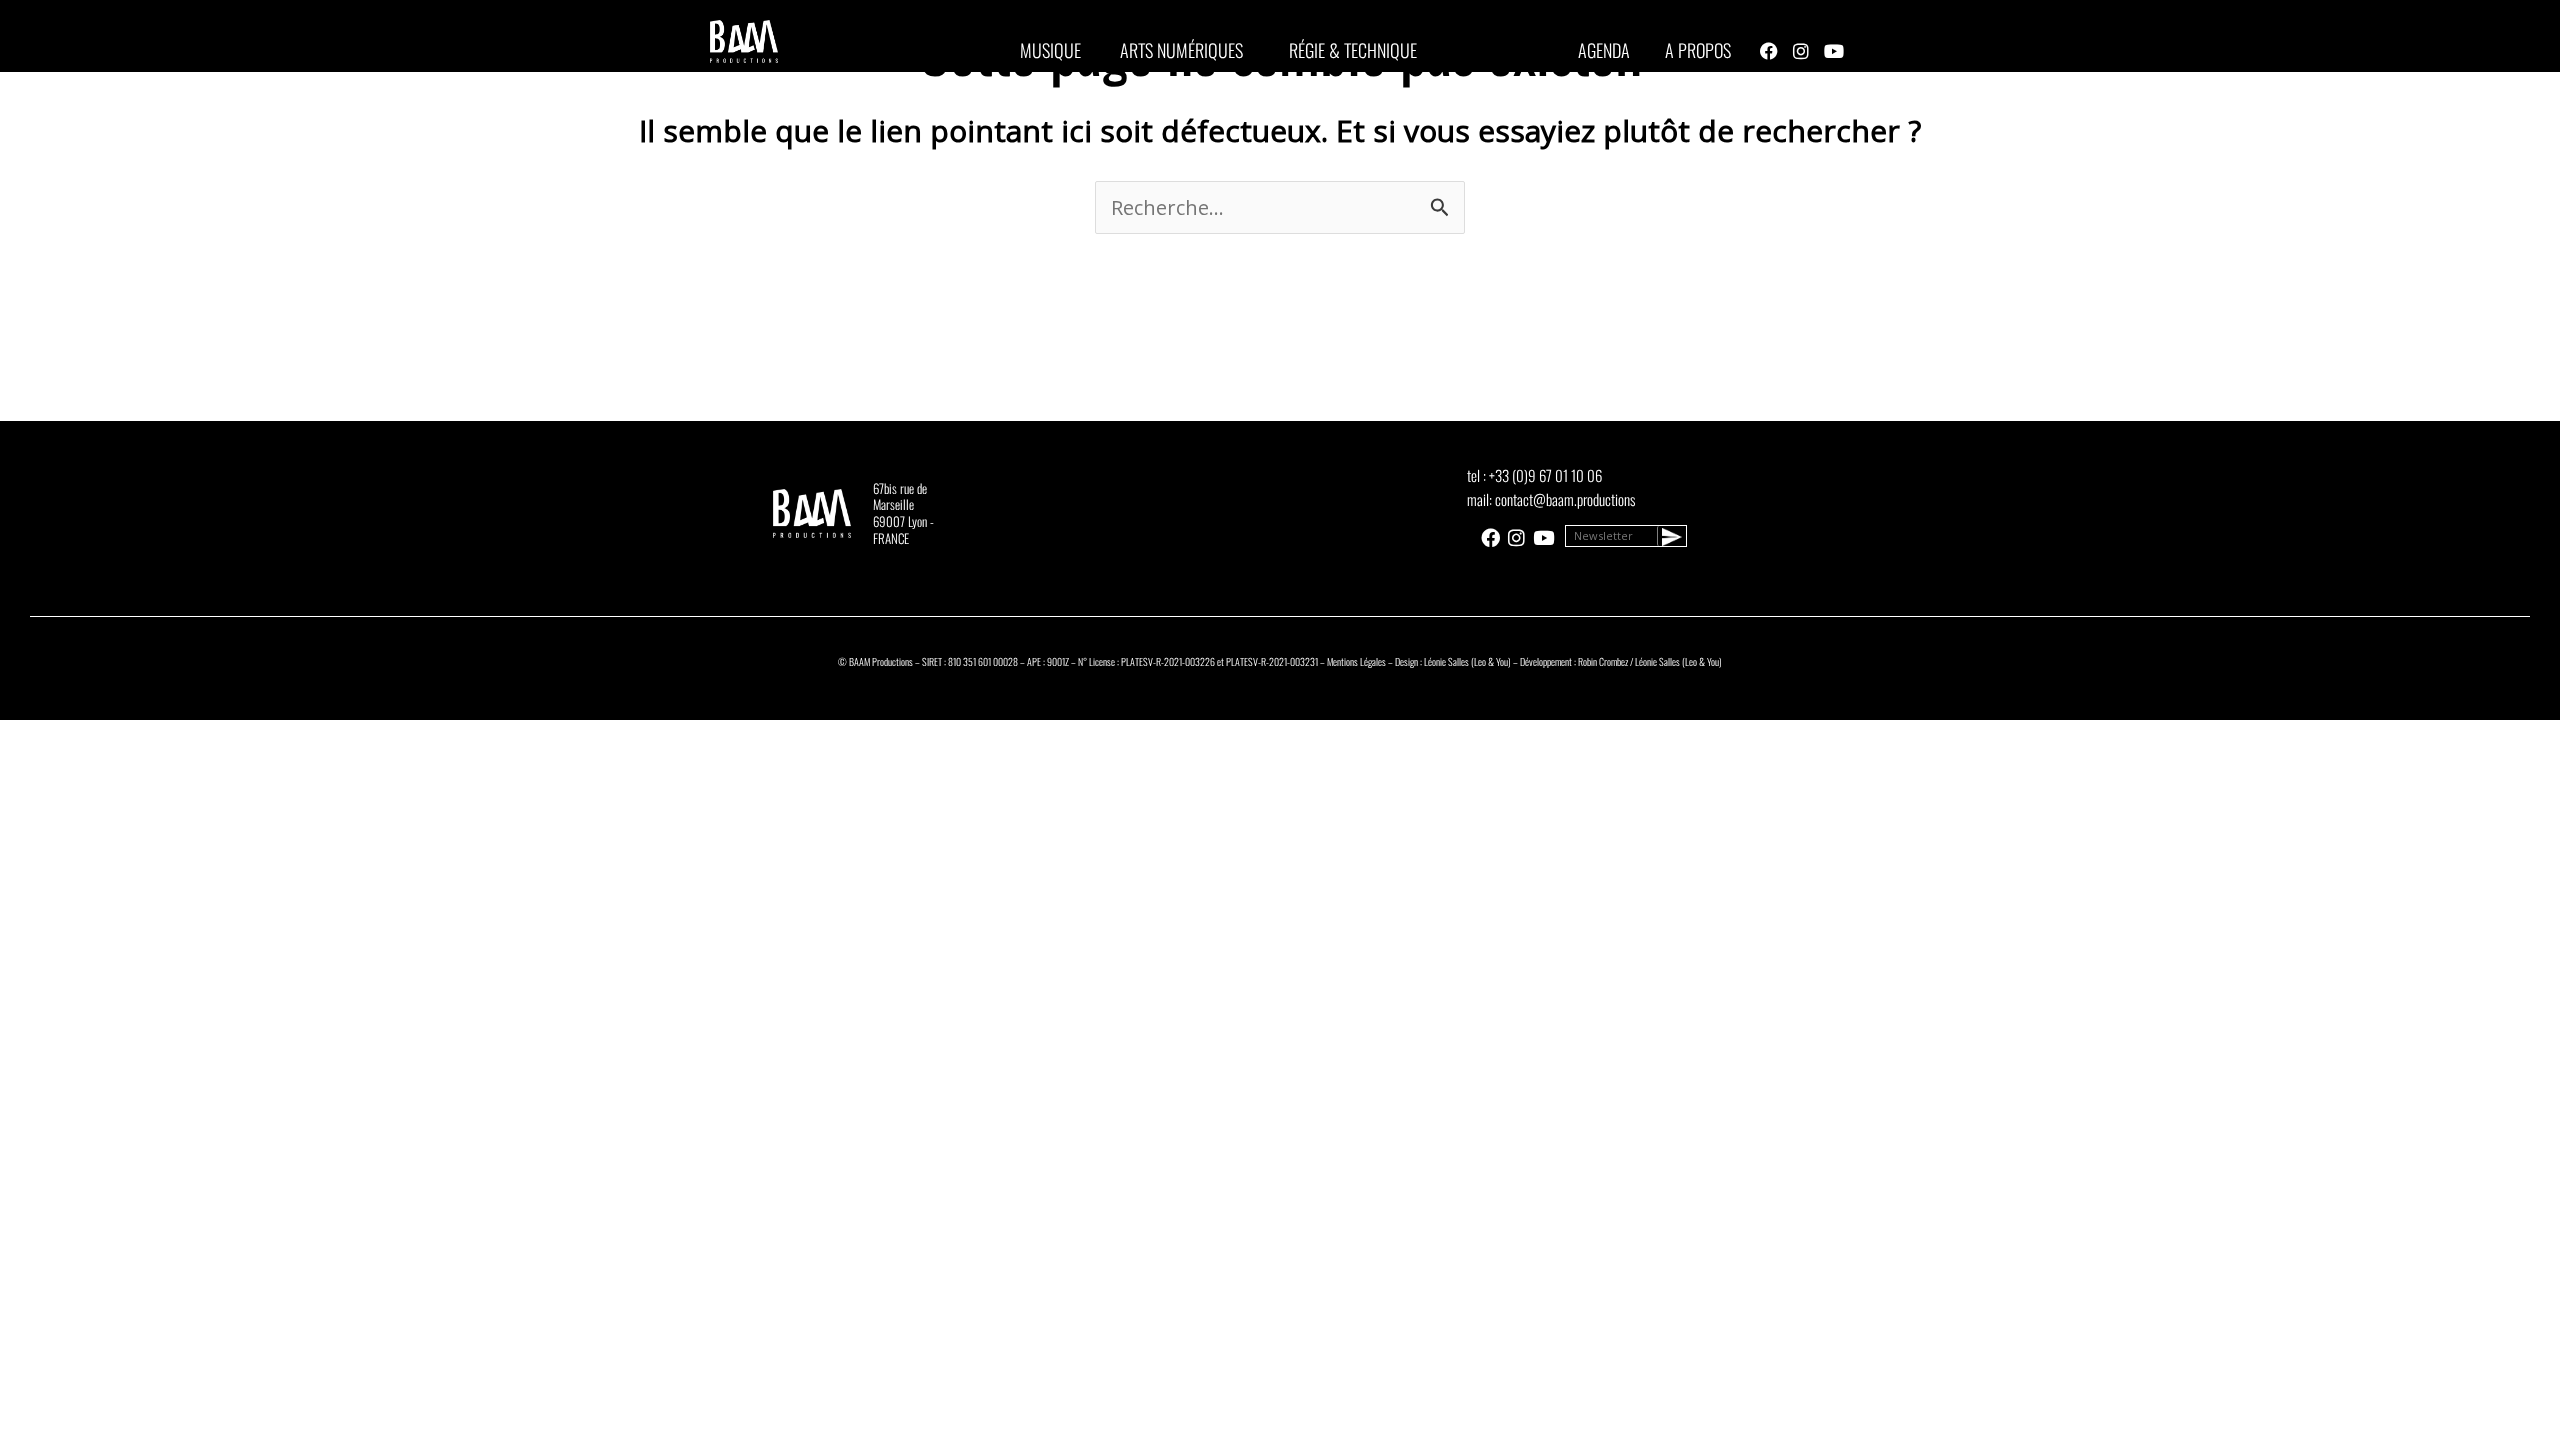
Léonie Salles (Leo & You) (1467, 661)
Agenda (1604, 50)
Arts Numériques (1181, 50)
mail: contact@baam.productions (1551, 499)
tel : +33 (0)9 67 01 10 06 (1534, 475)
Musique (1050, 50)
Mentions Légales (1356, 661)
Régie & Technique (1353, 50)
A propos (1698, 50)
